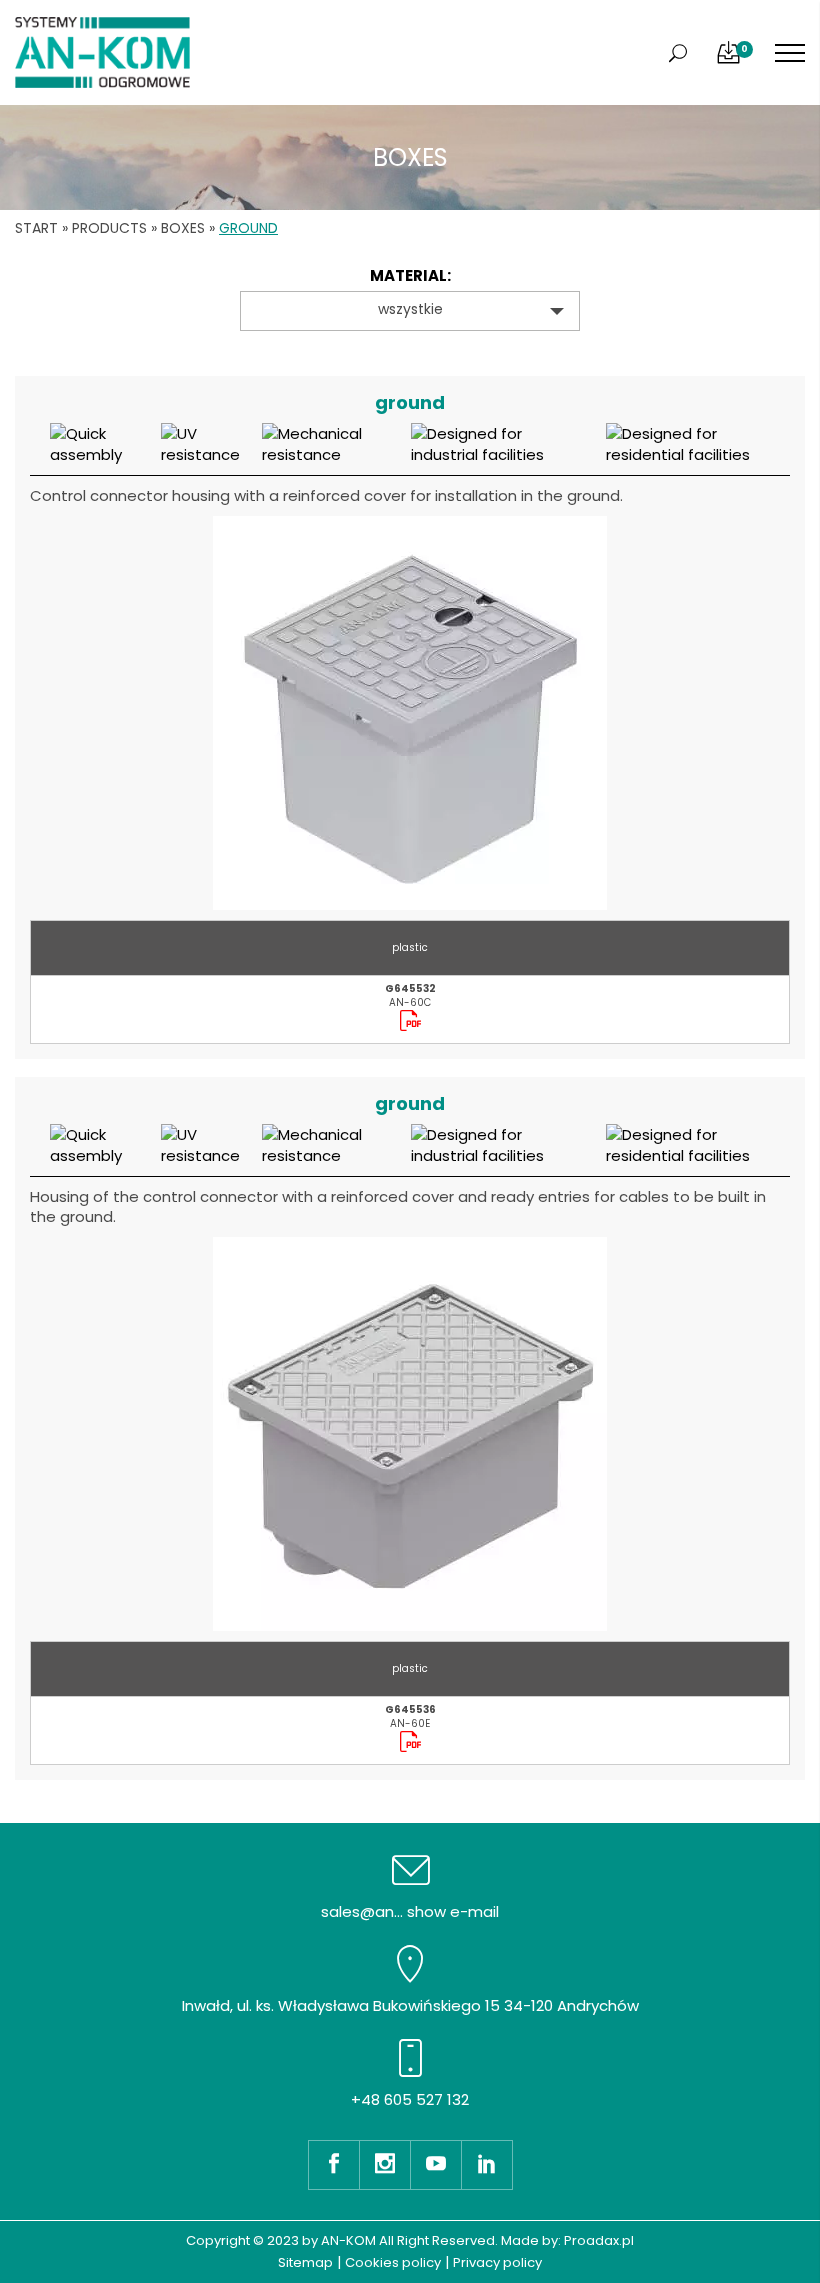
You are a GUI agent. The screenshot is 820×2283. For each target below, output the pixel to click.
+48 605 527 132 (410, 2099)
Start (36, 228)
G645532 (410, 988)
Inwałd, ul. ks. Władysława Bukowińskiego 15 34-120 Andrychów (410, 2005)
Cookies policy (393, 2262)
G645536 (410, 1709)
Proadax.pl (599, 2240)
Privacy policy (497, 2262)
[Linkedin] (487, 2165)
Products (109, 228)
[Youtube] (435, 2165)
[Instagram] (384, 2165)
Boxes (183, 228)
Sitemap (305, 2262)
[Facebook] (333, 2165)
